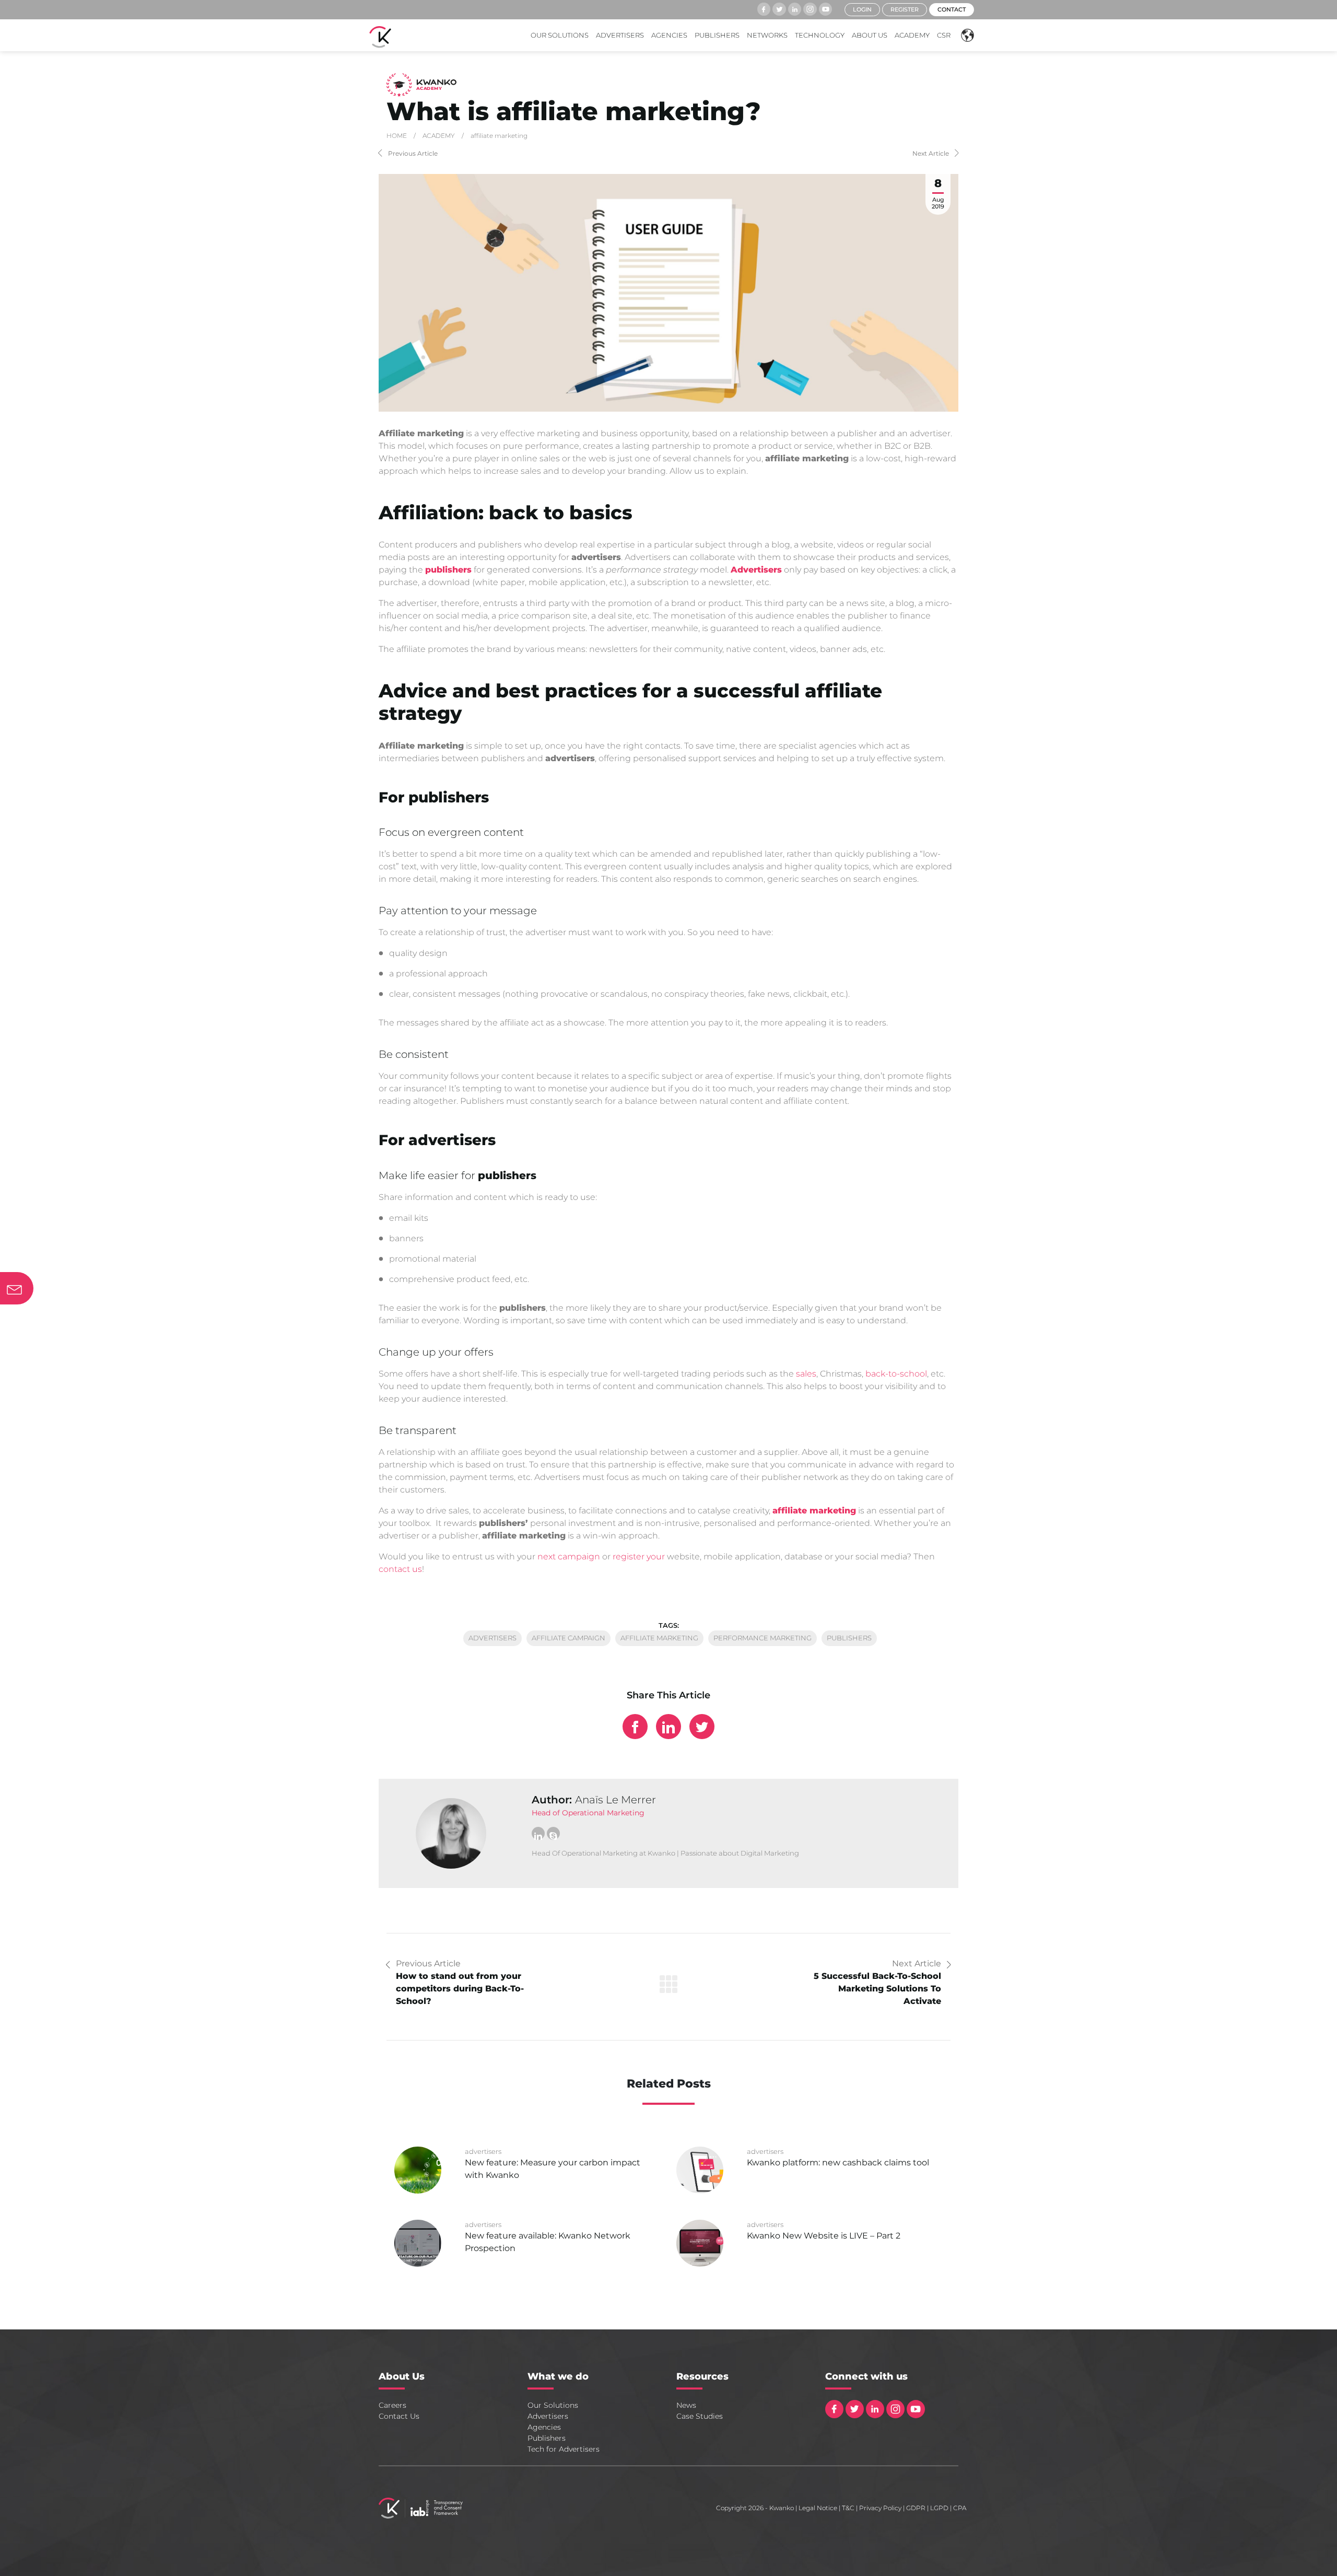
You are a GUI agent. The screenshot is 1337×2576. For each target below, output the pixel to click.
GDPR (916, 2508)
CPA (960, 2508)
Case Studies (700, 2416)
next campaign (569, 1557)
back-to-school (896, 1374)
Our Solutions (560, 35)
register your (639, 1557)
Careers (392, 2405)
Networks (767, 35)
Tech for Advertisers (564, 2449)
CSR (944, 35)
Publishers (717, 35)
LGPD (939, 2508)
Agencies (669, 35)
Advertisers (620, 35)
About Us (870, 35)
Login (862, 9)
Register (905, 9)
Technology (820, 35)
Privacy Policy (880, 2508)
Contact (952, 9)
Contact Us (399, 2416)
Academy (912, 35)
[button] (965, 35)
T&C (848, 2508)
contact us (400, 1569)
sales (806, 1374)
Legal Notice (818, 2508)
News (686, 2405)
